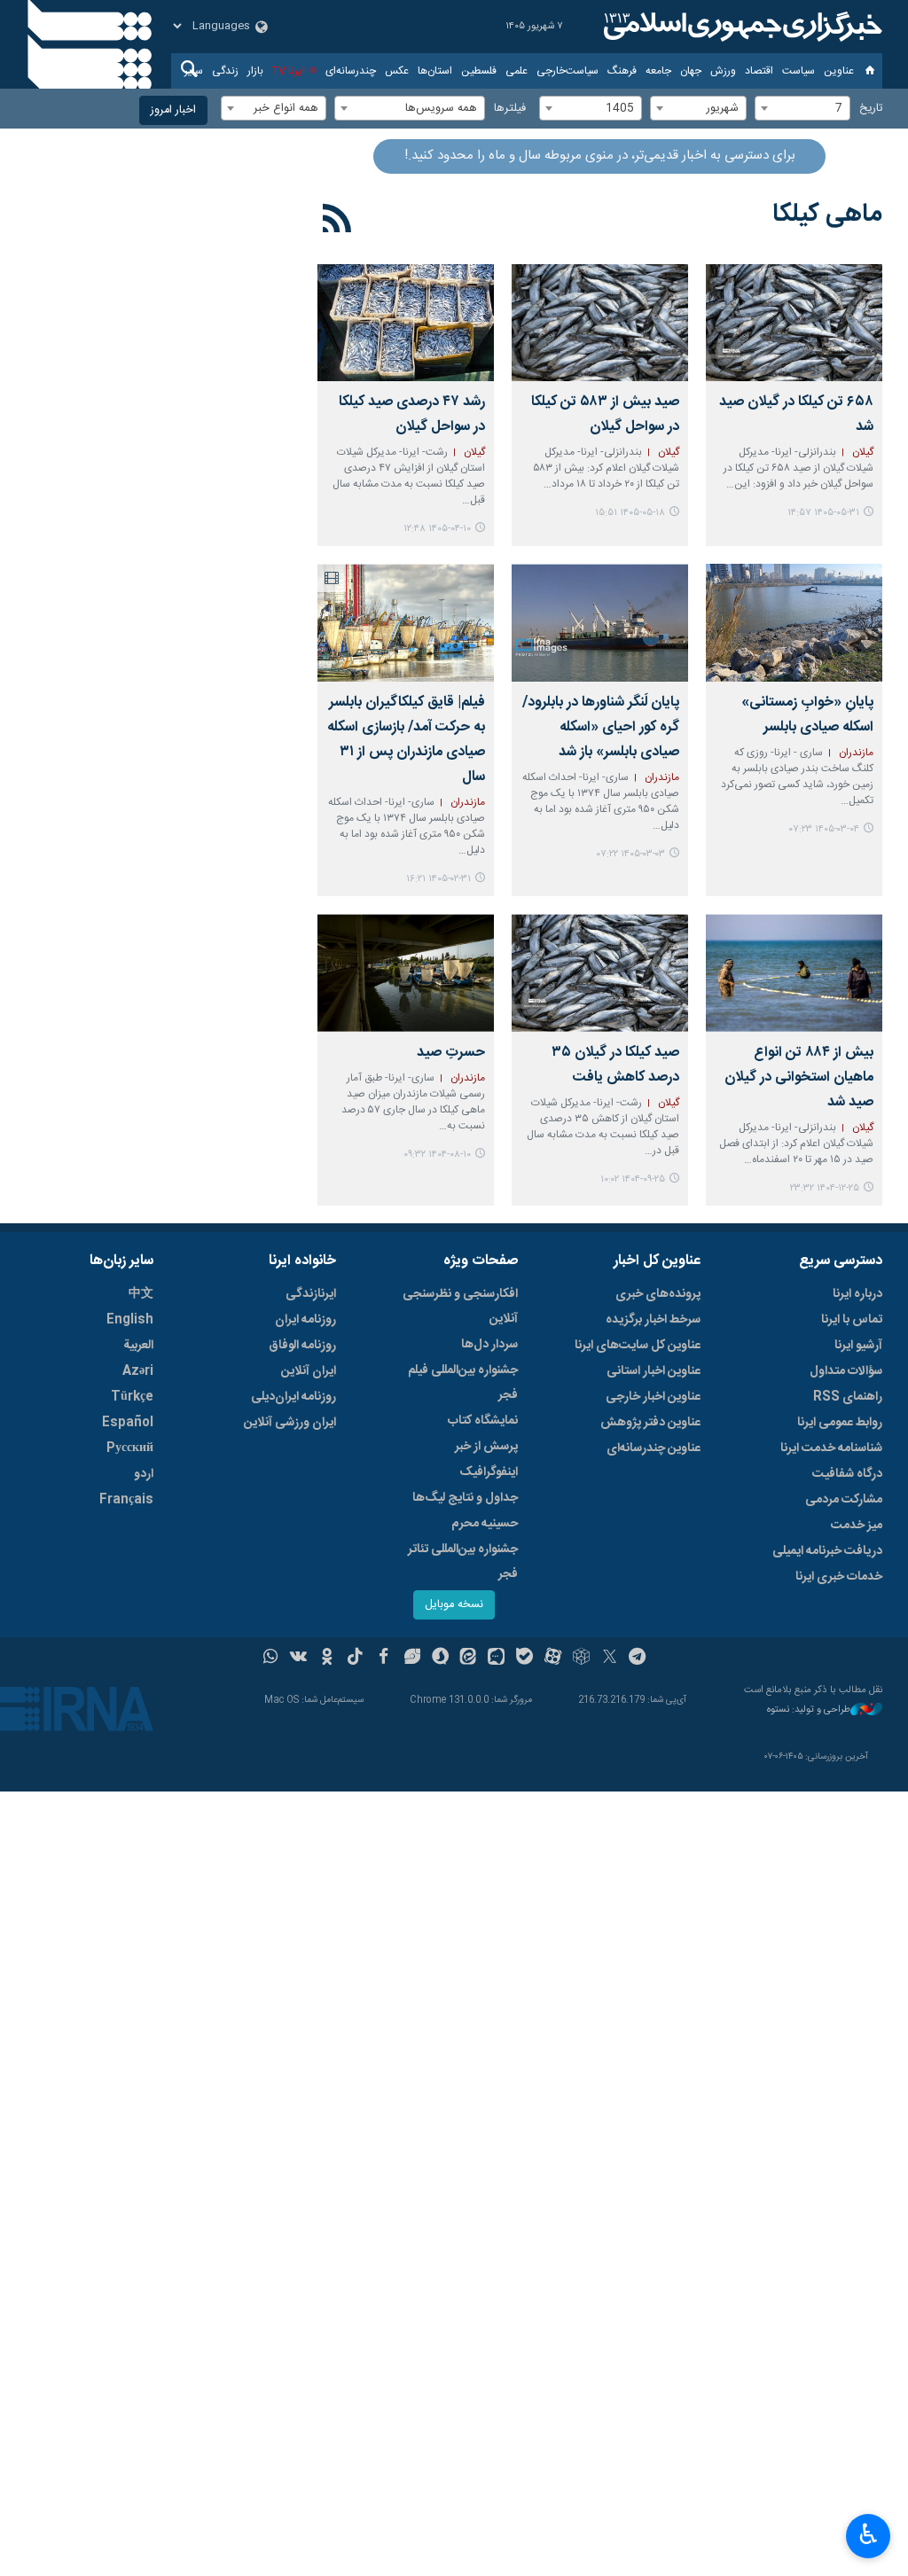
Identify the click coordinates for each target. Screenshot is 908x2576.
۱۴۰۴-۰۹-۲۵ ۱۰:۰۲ (633, 1179)
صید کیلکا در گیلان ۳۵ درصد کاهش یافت (615, 1065)
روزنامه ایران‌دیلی (294, 1397)
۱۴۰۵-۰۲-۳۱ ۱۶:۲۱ (438, 879)
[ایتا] (469, 1659)
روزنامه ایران (305, 1320)
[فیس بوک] (384, 1659)
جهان (691, 71)
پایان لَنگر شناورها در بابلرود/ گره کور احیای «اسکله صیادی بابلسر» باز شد (601, 727)
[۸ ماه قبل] (600, 973)
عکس (397, 71)
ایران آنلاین (309, 1371)
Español (128, 1423)
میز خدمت (857, 1526)
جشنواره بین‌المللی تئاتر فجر (463, 1562)
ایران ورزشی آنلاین (290, 1423)
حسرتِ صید (451, 1053)
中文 (141, 1294)
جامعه (658, 71)
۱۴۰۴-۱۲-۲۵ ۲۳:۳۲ (825, 1188)
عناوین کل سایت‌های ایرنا (638, 1346)
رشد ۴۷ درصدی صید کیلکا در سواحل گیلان (412, 414)
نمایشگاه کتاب (483, 1421)
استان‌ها (435, 71)
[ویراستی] (412, 1659)
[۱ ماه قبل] (406, 323)
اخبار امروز (173, 110)
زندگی (225, 71)
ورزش (723, 71)
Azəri (138, 1371)
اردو (144, 1474)
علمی (517, 71)
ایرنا (740, 27)
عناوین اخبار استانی (654, 1371)
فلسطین (479, 71)
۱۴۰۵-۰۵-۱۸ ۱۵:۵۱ (630, 513)
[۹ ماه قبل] (406, 973)
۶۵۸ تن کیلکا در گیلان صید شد (796, 414)
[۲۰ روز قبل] (600, 323)
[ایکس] (610, 1659)
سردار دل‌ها (489, 1345)
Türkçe (132, 1397)
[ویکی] (298, 1659)
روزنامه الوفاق (302, 1346)
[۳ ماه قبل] (794, 623)
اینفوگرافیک (489, 1472)
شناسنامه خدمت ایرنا (831, 1448)
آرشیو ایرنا (858, 1346)
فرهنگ (622, 71)
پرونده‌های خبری (658, 1294)
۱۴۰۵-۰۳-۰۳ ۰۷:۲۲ (631, 854)
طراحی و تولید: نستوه (809, 1710)
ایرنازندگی (311, 1294)
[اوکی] (327, 1659)
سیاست (798, 71)
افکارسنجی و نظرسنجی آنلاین (460, 1307)
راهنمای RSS (848, 1397)
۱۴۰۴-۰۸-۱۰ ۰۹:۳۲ (437, 1155)
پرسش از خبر (486, 1447)
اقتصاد (759, 71)
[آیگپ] (496, 1659)
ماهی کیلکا (827, 215)
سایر (194, 71)
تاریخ (871, 109)
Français (126, 1500)
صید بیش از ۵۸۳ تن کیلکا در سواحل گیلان (605, 414)
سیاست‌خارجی (567, 71)
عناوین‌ (839, 71)
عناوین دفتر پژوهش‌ (650, 1423)
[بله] (524, 1659)
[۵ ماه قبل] (794, 973)
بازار (255, 71)
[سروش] (440, 1659)
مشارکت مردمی (844, 1500)
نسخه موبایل (454, 1605)
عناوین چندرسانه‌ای (654, 1448)
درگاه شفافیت (847, 1474)
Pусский (130, 1448)
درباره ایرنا (857, 1294)
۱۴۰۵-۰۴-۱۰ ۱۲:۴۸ (437, 529)
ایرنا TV (289, 71)
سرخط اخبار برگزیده (653, 1320)
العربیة (138, 1346)
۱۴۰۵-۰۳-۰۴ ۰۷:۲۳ (824, 829)
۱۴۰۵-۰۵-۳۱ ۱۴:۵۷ (823, 513)
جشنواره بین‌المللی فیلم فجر (463, 1383)
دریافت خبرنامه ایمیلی (827, 1551)
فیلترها (510, 109)
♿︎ (869, 2534)
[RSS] (337, 222)
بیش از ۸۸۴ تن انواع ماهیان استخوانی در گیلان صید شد (799, 1077)
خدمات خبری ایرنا (839, 1577)
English (130, 1320)
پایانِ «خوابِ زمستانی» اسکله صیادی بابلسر (807, 715)
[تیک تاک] (355, 1659)
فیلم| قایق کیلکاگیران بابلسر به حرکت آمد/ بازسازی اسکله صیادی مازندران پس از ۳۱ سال (406, 740)
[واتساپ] (271, 1659)
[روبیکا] (581, 1659)
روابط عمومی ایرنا (840, 1423)
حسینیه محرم (485, 1524)
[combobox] (802, 108)
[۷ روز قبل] (794, 323)
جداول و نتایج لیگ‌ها (465, 1498)
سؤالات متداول (846, 1371)
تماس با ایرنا (852, 1320)
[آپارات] (553, 1659)
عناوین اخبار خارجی (653, 1397)
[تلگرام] (638, 1659)
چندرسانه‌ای (351, 71)
